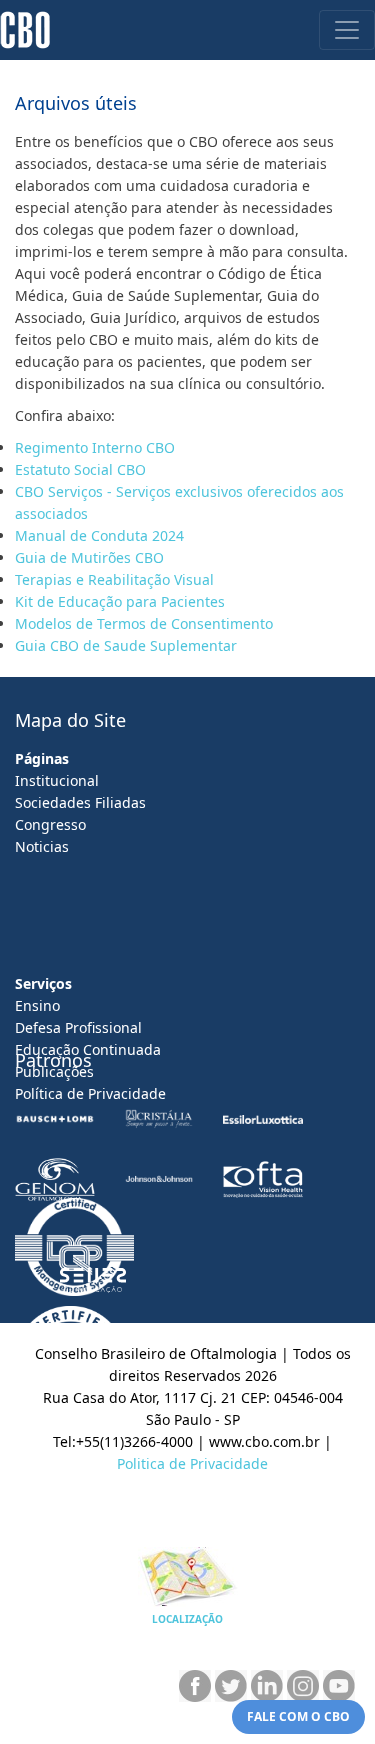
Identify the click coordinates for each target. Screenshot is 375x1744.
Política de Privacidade (90, 1093)
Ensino (37, 1005)
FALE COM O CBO (298, 1716)
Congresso (50, 824)
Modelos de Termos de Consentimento (146, 623)
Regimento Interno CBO (97, 447)
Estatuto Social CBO (82, 469)
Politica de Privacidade (192, 1463)
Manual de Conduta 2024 (99, 535)
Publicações (54, 1071)
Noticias (42, 846)
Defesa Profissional (78, 1027)
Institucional (57, 780)
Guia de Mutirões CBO (89, 557)
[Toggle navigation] (347, 30)
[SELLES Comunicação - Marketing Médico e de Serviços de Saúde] (93, 1280)
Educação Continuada (88, 1049)
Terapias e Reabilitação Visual (114, 579)
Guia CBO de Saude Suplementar (126, 645)
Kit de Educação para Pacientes (120, 601)
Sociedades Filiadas (80, 802)
